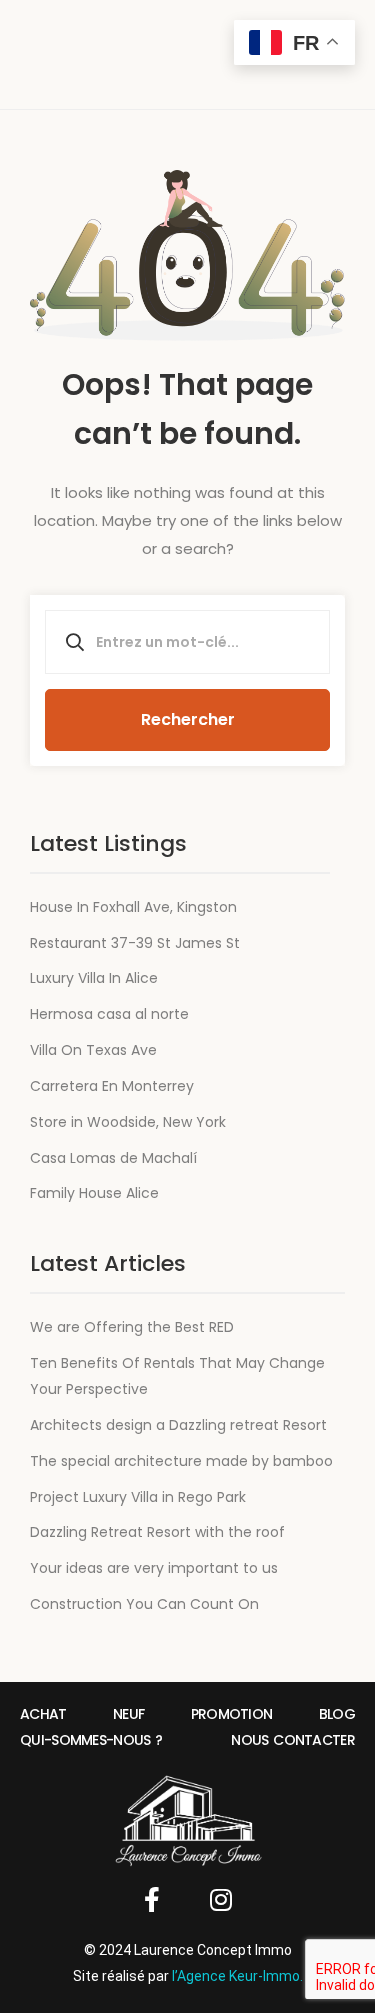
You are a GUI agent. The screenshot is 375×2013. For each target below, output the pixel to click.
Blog (337, 1714)
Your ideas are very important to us (154, 1568)
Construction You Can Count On (144, 1604)
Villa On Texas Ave (93, 1050)
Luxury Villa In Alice (94, 978)
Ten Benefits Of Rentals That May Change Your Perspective (177, 1376)
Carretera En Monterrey (112, 1086)
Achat (43, 1714)
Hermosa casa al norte (109, 1014)
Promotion (232, 1714)
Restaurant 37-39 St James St (135, 943)
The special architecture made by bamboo (181, 1461)
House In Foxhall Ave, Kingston (133, 907)
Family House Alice (94, 1193)
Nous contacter (293, 1740)
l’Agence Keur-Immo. (237, 1976)
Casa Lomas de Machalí (113, 1158)
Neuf (128, 1714)
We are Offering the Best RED (132, 1327)
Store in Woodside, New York (128, 1122)
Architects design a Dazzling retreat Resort (178, 1425)
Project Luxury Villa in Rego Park (138, 1497)
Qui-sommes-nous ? (91, 1740)
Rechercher (188, 719)
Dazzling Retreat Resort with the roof (157, 1532)
